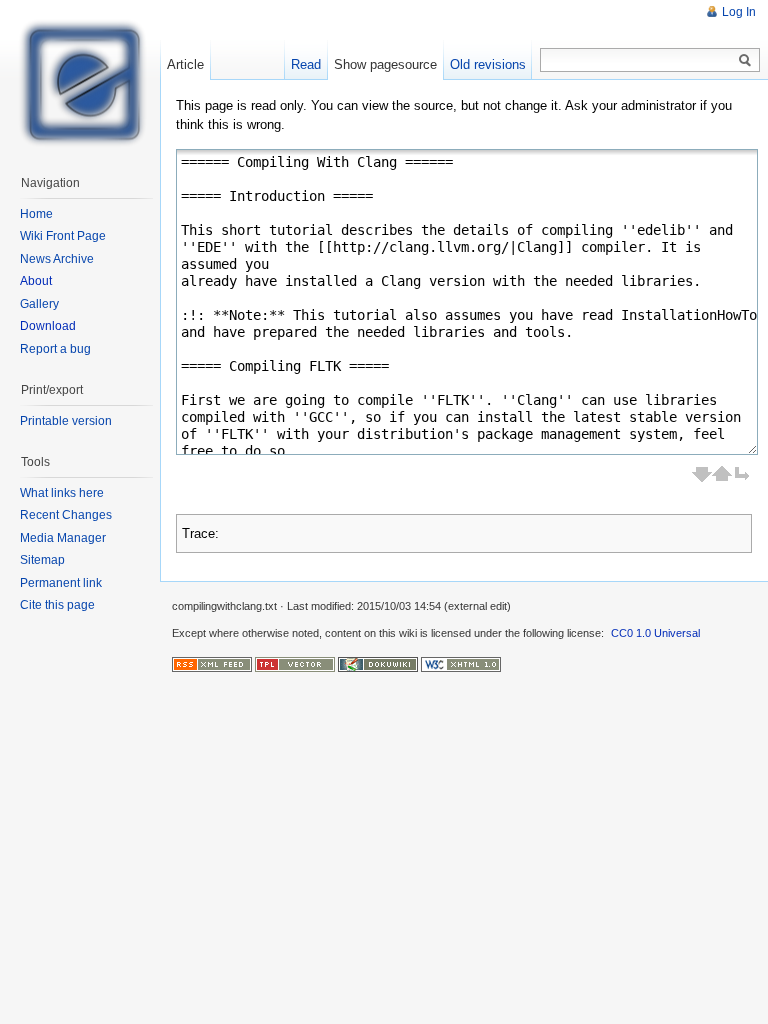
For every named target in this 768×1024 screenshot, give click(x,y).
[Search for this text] (745, 61)
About (36, 281)
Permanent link (61, 583)
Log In (739, 12)
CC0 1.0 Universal (655, 633)
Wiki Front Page (63, 236)
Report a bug (55, 349)
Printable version (66, 421)
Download (48, 326)
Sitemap (42, 560)
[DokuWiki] (378, 664)
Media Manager (63, 538)
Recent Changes (66, 515)
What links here (62, 493)
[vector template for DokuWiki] (295, 664)
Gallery (39, 304)
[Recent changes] (212, 664)
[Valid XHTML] (461, 664)
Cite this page (57, 605)
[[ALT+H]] (80, 80)
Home (36, 214)
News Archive (57, 259)
